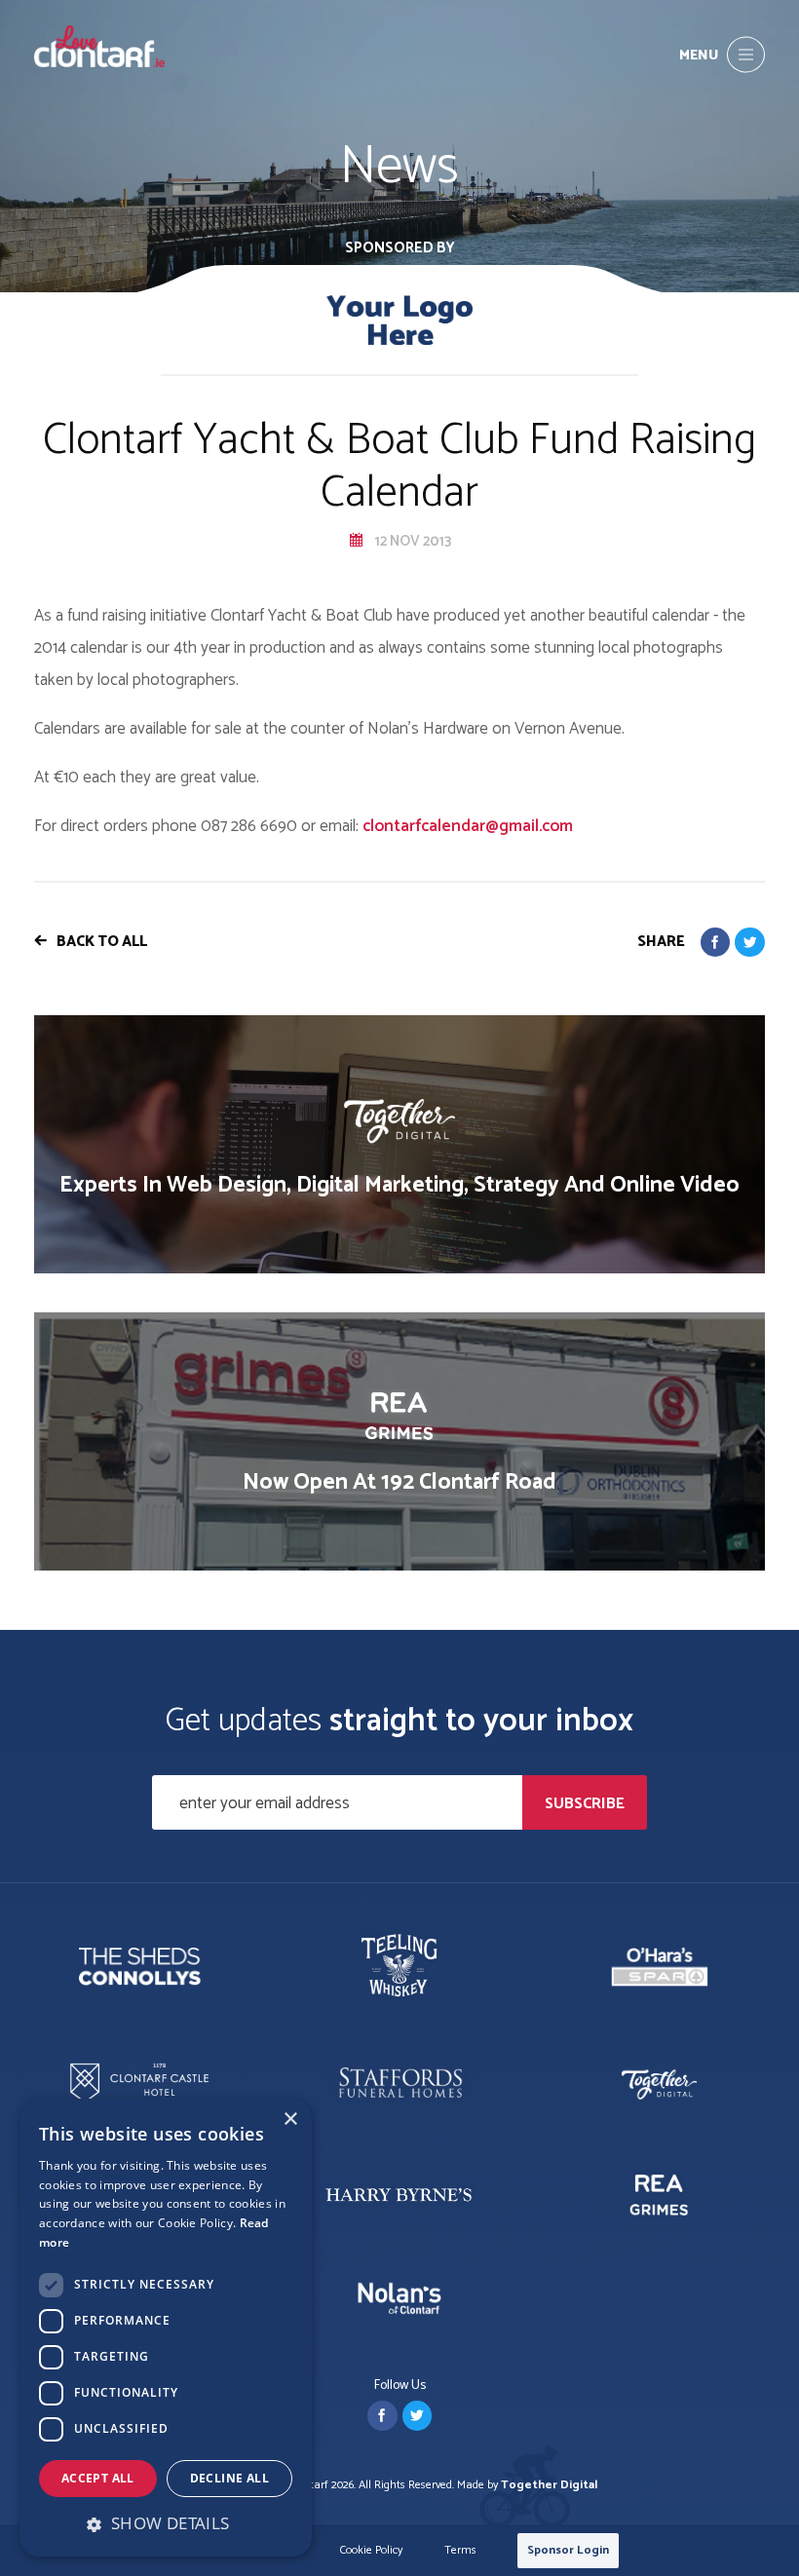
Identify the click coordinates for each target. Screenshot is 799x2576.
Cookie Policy (371, 2551)
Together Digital (549, 2485)
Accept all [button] (98, 2478)
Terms (460, 2551)
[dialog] (166, 2328)
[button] (166, 2523)
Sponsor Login (568, 2550)
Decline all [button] (229, 2478)
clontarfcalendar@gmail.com (468, 826)
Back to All (102, 942)
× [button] (290, 2120)
